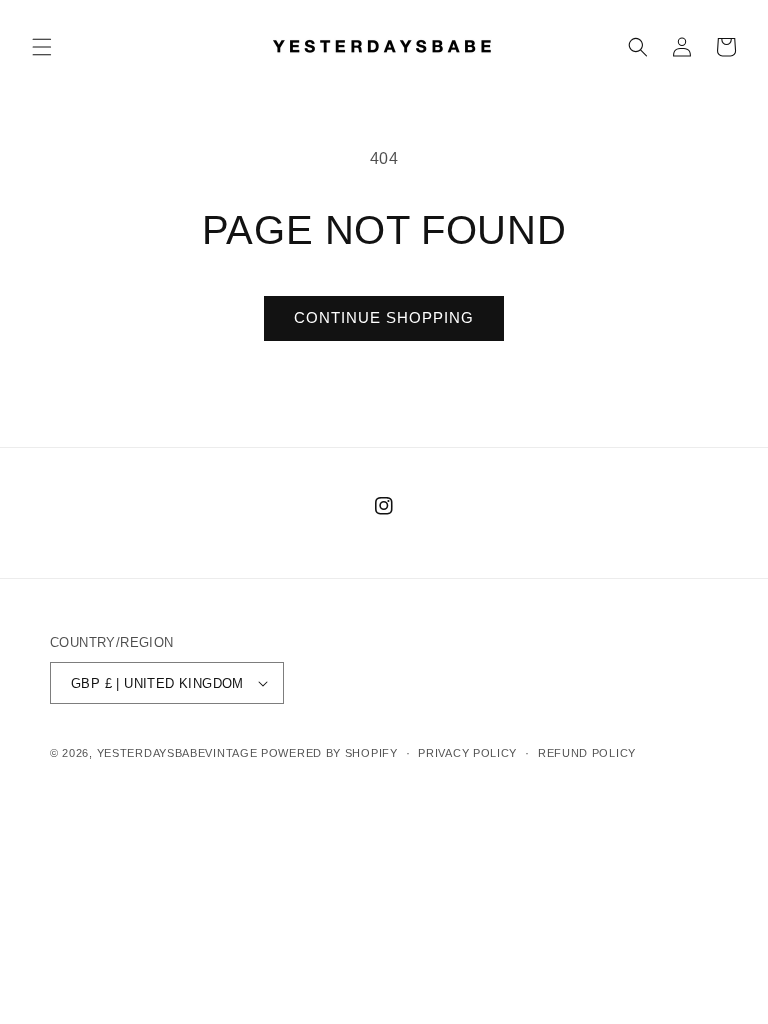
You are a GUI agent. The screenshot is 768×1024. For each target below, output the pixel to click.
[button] (42, 47)
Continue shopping (384, 317)
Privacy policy (467, 753)
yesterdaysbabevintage (177, 753)
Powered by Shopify (329, 753)
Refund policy (587, 753)
